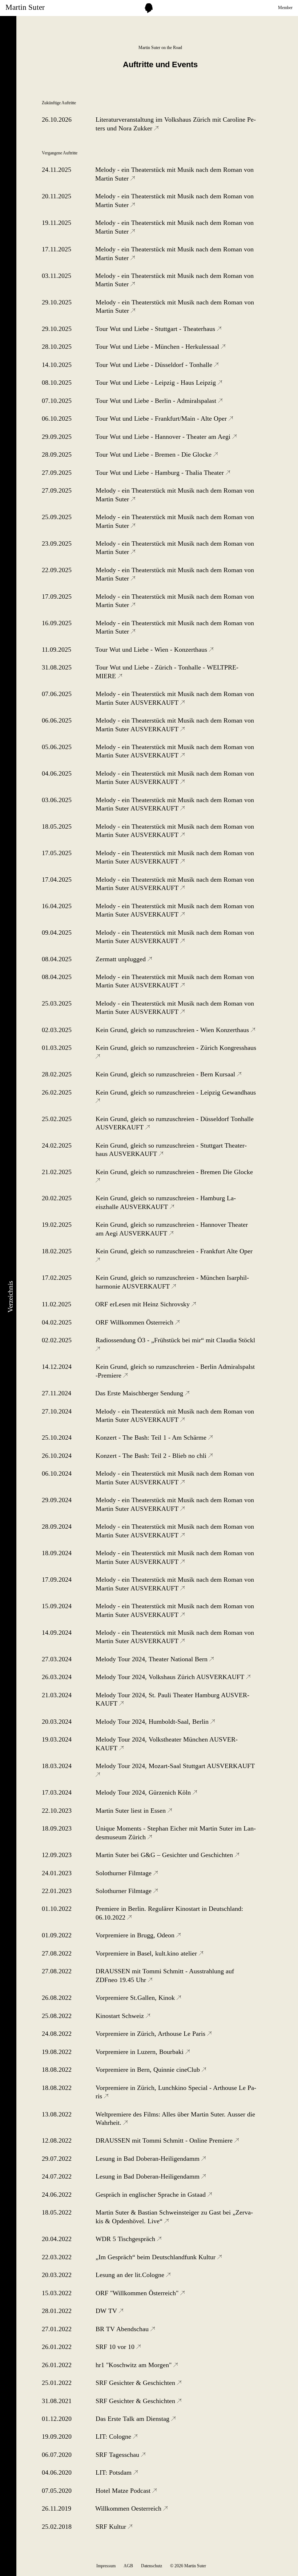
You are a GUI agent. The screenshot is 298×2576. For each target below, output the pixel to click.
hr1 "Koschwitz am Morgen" (134, 2365)
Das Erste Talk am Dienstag (133, 2419)
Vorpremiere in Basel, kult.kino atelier (147, 1953)
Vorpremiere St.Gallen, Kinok (136, 1998)
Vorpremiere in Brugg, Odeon (136, 1935)
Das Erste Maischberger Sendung (140, 1393)
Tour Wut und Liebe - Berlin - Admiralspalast (157, 401)
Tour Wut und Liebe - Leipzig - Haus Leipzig (157, 383)
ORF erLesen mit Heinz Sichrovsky (143, 1304)
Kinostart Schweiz (121, 2016)
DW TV (107, 2311)
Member (285, 8)
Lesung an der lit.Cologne (131, 2275)
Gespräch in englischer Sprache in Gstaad (152, 2195)
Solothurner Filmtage (124, 1873)
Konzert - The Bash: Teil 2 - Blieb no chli (152, 1456)
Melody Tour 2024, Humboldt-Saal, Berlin (153, 1722)
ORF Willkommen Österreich (135, 1322)
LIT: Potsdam (114, 2472)
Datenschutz (152, 2566)
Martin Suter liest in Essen (132, 1811)
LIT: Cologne (114, 2437)
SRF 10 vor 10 (116, 2347)
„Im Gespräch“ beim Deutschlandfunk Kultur (156, 2257)
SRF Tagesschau (118, 2455)
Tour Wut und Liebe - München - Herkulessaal (158, 347)
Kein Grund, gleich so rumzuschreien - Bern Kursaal (166, 1074)
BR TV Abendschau (123, 2329)
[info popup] (149, 8)
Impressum (106, 2566)
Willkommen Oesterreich (129, 2508)
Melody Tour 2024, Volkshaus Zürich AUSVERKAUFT (171, 1677)
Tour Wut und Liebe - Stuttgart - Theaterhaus (156, 329)
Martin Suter (25, 7)
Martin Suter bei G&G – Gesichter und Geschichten (165, 1855)
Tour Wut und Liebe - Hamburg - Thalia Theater (161, 473)
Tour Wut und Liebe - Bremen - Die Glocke (154, 454)
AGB (128, 2566)
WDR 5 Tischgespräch (126, 2239)
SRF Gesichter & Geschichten (136, 2383)
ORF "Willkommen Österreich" (138, 2293)
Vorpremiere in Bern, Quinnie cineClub (149, 2070)
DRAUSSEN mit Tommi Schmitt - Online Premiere (165, 2140)
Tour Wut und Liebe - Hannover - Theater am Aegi (164, 437)
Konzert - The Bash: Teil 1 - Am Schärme (152, 1437)
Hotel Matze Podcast (124, 2491)
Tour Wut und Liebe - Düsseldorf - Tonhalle (155, 365)
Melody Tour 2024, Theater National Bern (152, 1659)
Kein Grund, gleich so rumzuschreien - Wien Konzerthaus (173, 1030)
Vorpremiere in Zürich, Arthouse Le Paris (151, 2034)
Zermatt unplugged (122, 959)
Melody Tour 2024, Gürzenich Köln (144, 1792)
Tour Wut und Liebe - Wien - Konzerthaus (152, 650)
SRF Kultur (112, 2527)
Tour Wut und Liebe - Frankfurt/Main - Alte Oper (162, 418)
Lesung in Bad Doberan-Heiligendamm (148, 2159)
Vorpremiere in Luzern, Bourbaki (140, 2052)
